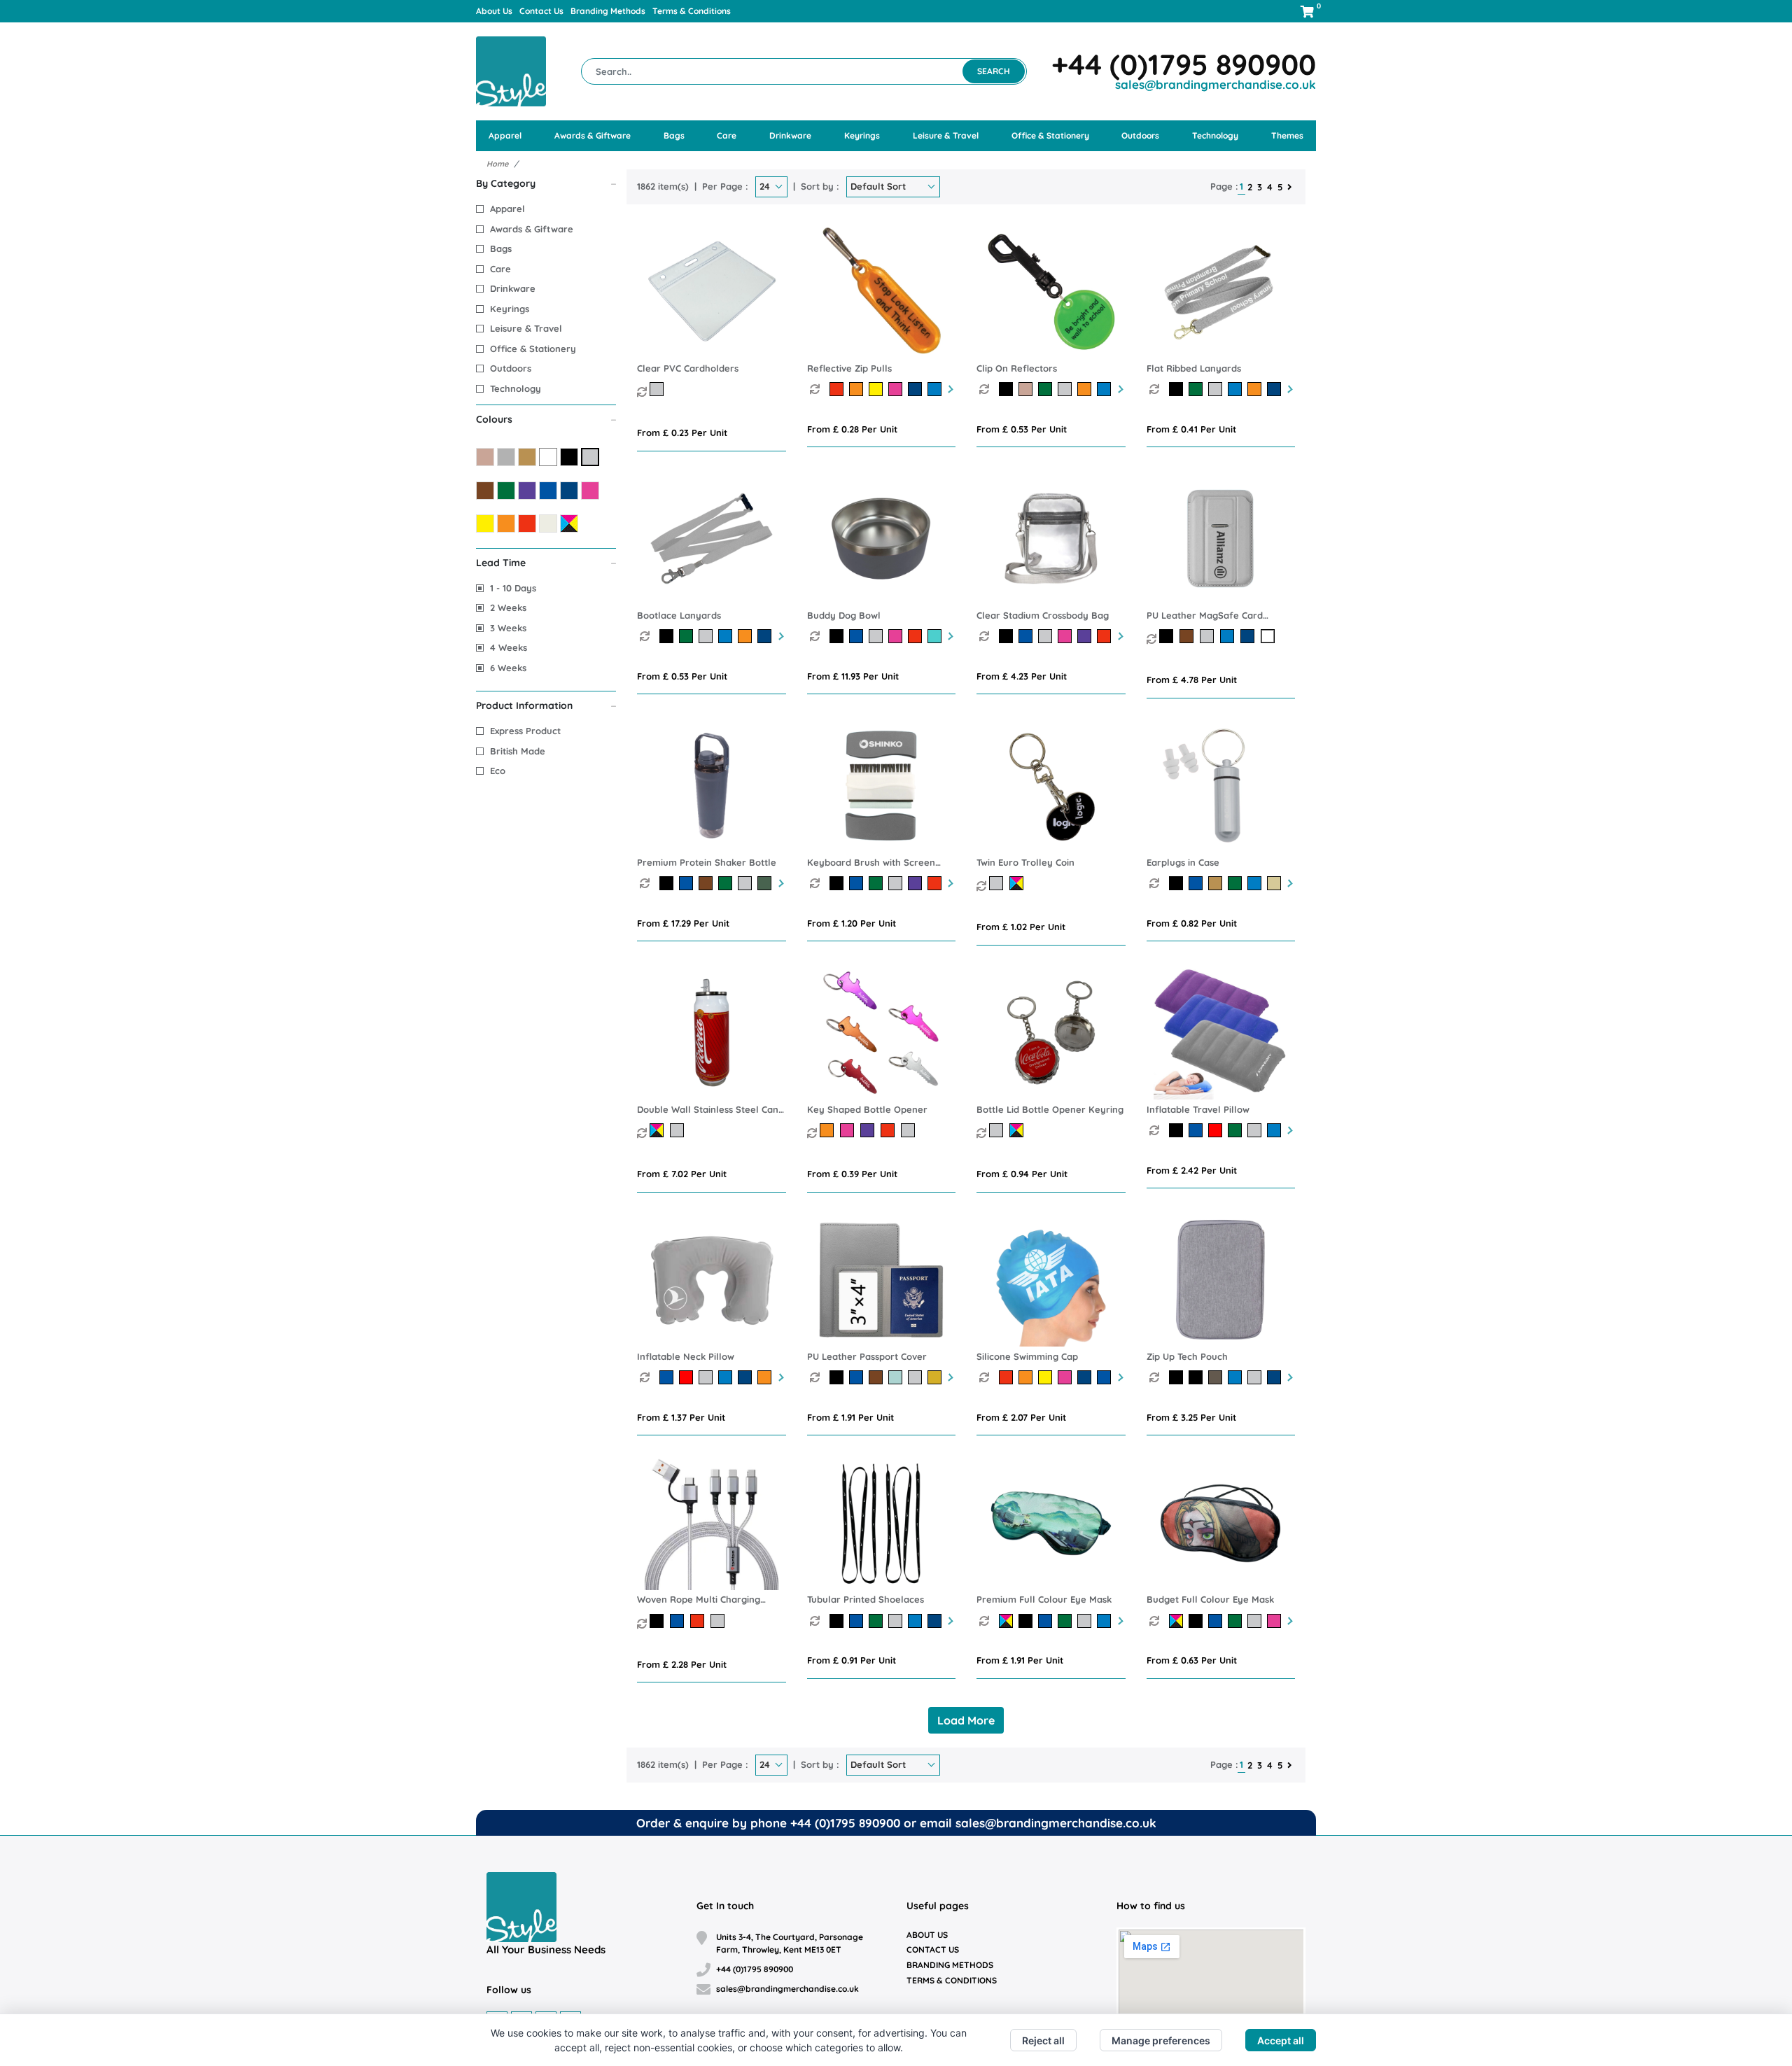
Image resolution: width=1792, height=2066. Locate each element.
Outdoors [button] (1140, 135)
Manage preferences (1161, 2040)
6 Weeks (508, 668)
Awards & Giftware (532, 229)
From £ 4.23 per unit (1022, 676)
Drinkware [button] (790, 135)
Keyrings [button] (862, 135)
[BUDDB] (839, 636)
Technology (516, 388)
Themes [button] (1287, 135)
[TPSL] (839, 1621)
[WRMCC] (658, 1621)
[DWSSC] (658, 1130)
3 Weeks (508, 628)
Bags (501, 248)
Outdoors (511, 368)
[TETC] (998, 883)
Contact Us (541, 11)
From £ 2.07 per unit (1021, 1417)
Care (500, 269)
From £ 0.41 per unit (1191, 429)
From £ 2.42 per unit (1192, 1170)
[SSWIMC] (1009, 1377)
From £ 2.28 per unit (682, 1664)
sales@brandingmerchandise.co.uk (1216, 84)
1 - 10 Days (513, 588)
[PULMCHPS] (1168, 636)
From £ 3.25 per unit (1191, 1417)
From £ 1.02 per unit (1021, 927)
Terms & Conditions (692, 11)
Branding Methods (608, 11)
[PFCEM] (1009, 1621)
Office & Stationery (533, 349)
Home (497, 164)
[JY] (658, 389)
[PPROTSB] (669, 883)
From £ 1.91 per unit (850, 1417)
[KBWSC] (839, 883)
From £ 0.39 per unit (852, 1174)
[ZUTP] (1179, 1377)
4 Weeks (509, 647)
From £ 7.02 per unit (682, 1174)
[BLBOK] (998, 1130)
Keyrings (510, 309)
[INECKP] (669, 1377)
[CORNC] (1009, 389)
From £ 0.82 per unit (1192, 923)
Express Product (525, 731)
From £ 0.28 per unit (852, 429)
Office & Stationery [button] (1050, 135)
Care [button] (727, 135)
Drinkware (513, 288)
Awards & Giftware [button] (593, 135)
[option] (820, 389)
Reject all (1043, 2040)
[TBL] (669, 636)
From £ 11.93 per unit (853, 676)
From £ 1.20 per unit (852, 923)
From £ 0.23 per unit (682, 433)
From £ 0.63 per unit (1192, 1660)
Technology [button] (1215, 135)
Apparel (507, 209)
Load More (966, 1720)
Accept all (1281, 2040)
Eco (498, 771)
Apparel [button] (505, 135)
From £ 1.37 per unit (681, 1417)
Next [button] (949, 389)
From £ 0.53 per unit (1022, 429)
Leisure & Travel (526, 328)
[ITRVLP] (1179, 1130)
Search (994, 71)
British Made (518, 751)
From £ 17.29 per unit (683, 923)
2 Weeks (508, 607)
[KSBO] (828, 1130)
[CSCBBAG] (1009, 636)
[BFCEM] (1179, 1621)
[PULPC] (839, 1377)
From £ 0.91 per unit (852, 1660)
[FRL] (1179, 389)
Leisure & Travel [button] (946, 135)
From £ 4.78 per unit (1192, 680)
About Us (494, 11)
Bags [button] (674, 135)
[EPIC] (1179, 883)
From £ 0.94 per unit (1022, 1174)
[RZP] (839, 389)
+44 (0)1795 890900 (1184, 64)
